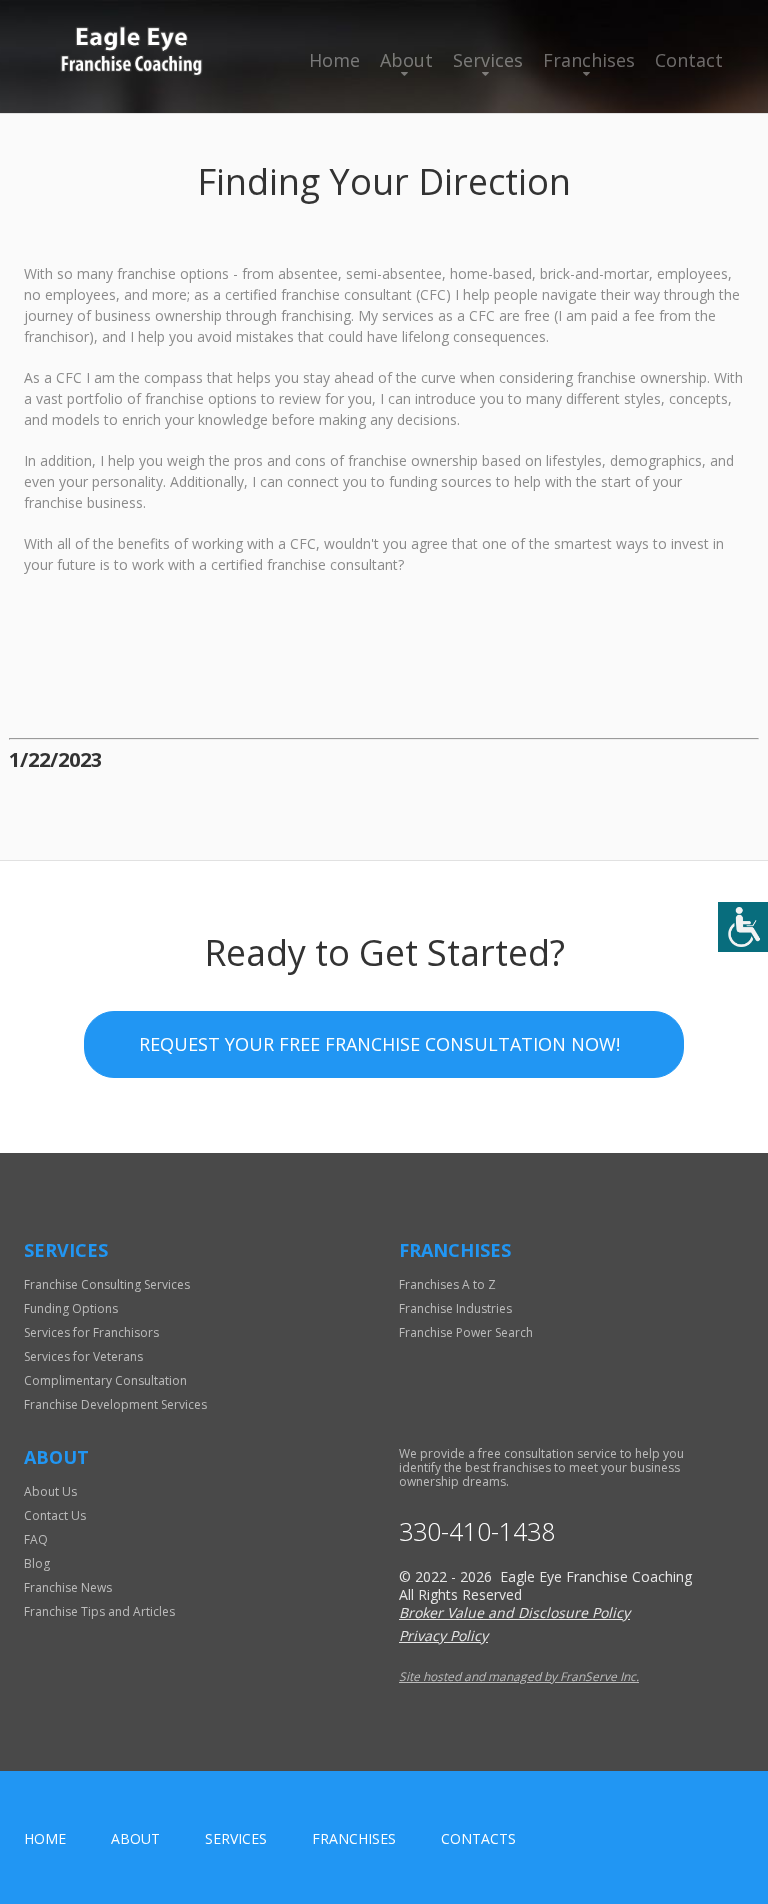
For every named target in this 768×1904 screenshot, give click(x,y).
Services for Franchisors (91, 1332)
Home (334, 60)
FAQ (36, 1539)
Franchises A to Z (447, 1284)
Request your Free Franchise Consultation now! (379, 1044)
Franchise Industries (455, 1308)
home (45, 1838)
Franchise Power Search (466, 1332)
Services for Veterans (83, 1356)
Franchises (589, 60)
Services (488, 60)
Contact (689, 60)
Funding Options (71, 1308)
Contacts (478, 1838)
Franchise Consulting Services (107, 1284)
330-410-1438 (477, 1531)
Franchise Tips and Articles (99, 1611)
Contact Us (55, 1515)
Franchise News (68, 1587)
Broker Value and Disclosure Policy (514, 1612)
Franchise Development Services (115, 1404)
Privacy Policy (443, 1635)
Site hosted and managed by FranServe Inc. (519, 1676)
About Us (50, 1491)
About (406, 60)
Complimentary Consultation (105, 1380)
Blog (37, 1563)
